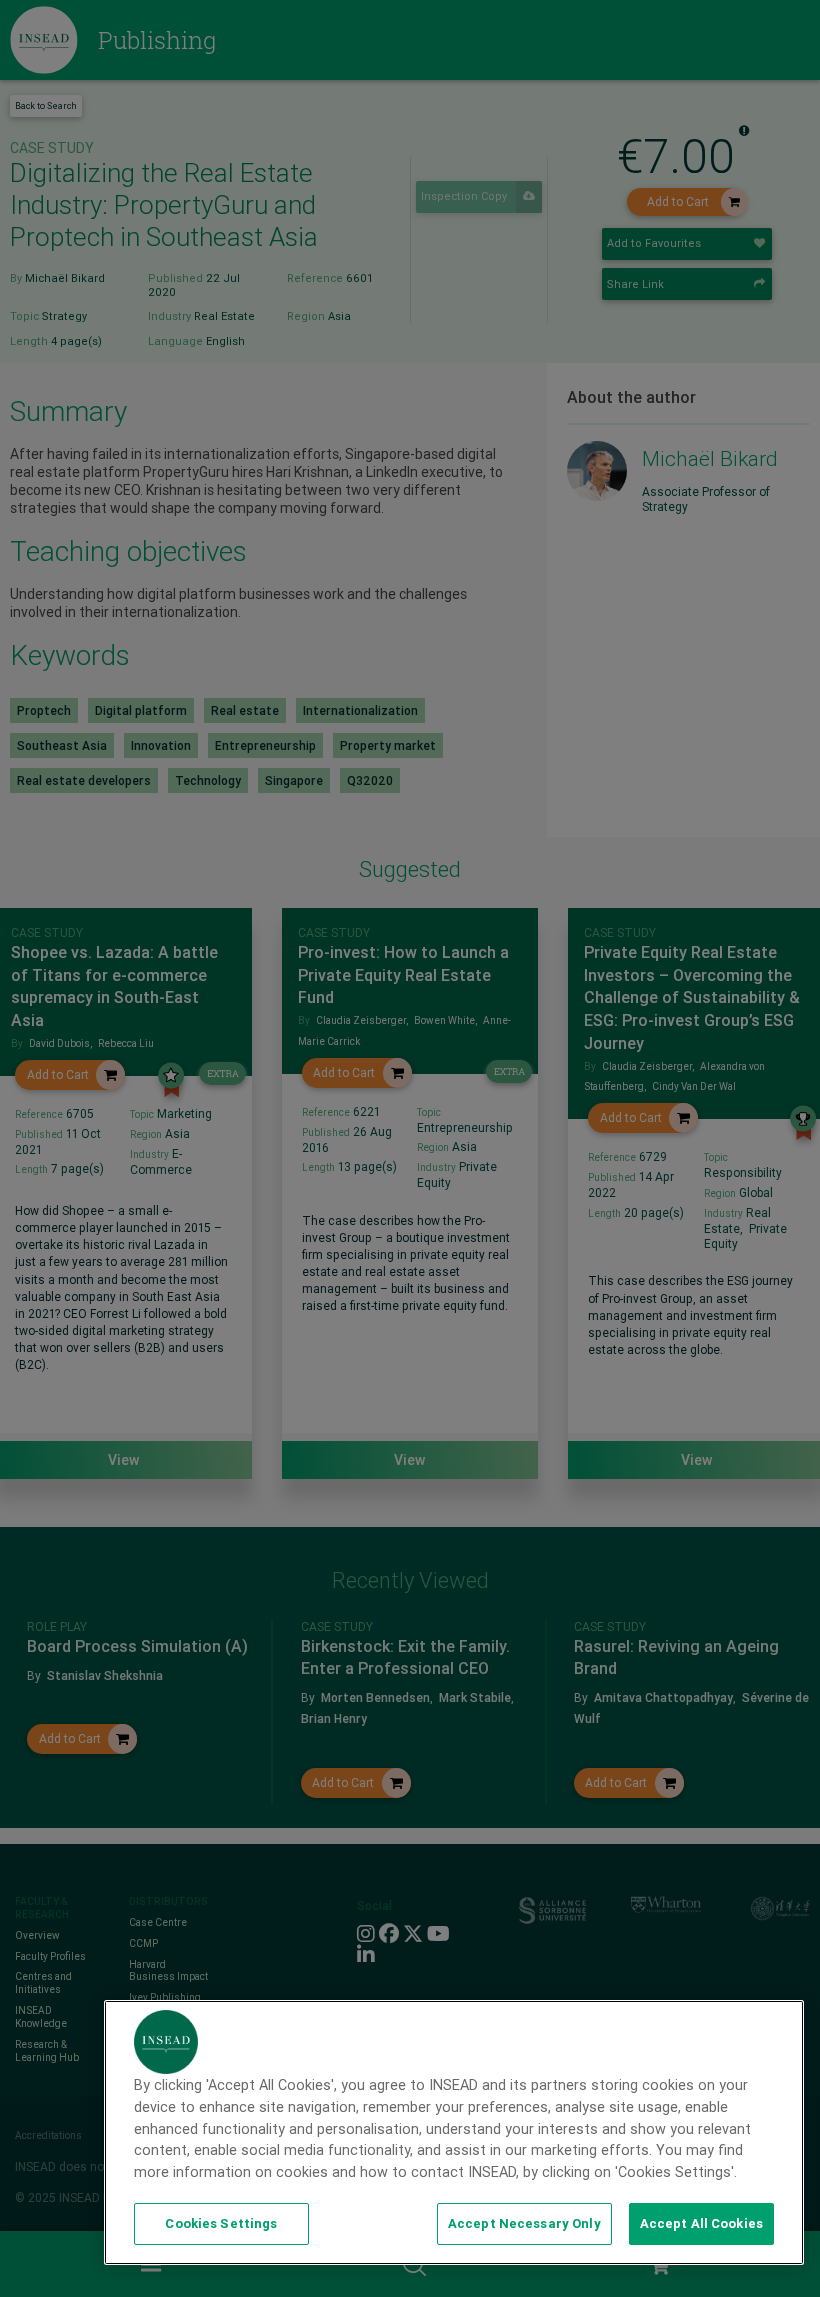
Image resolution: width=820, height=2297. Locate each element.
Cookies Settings (221, 2223)
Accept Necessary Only (524, 2223)
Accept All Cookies (701, 2223)
